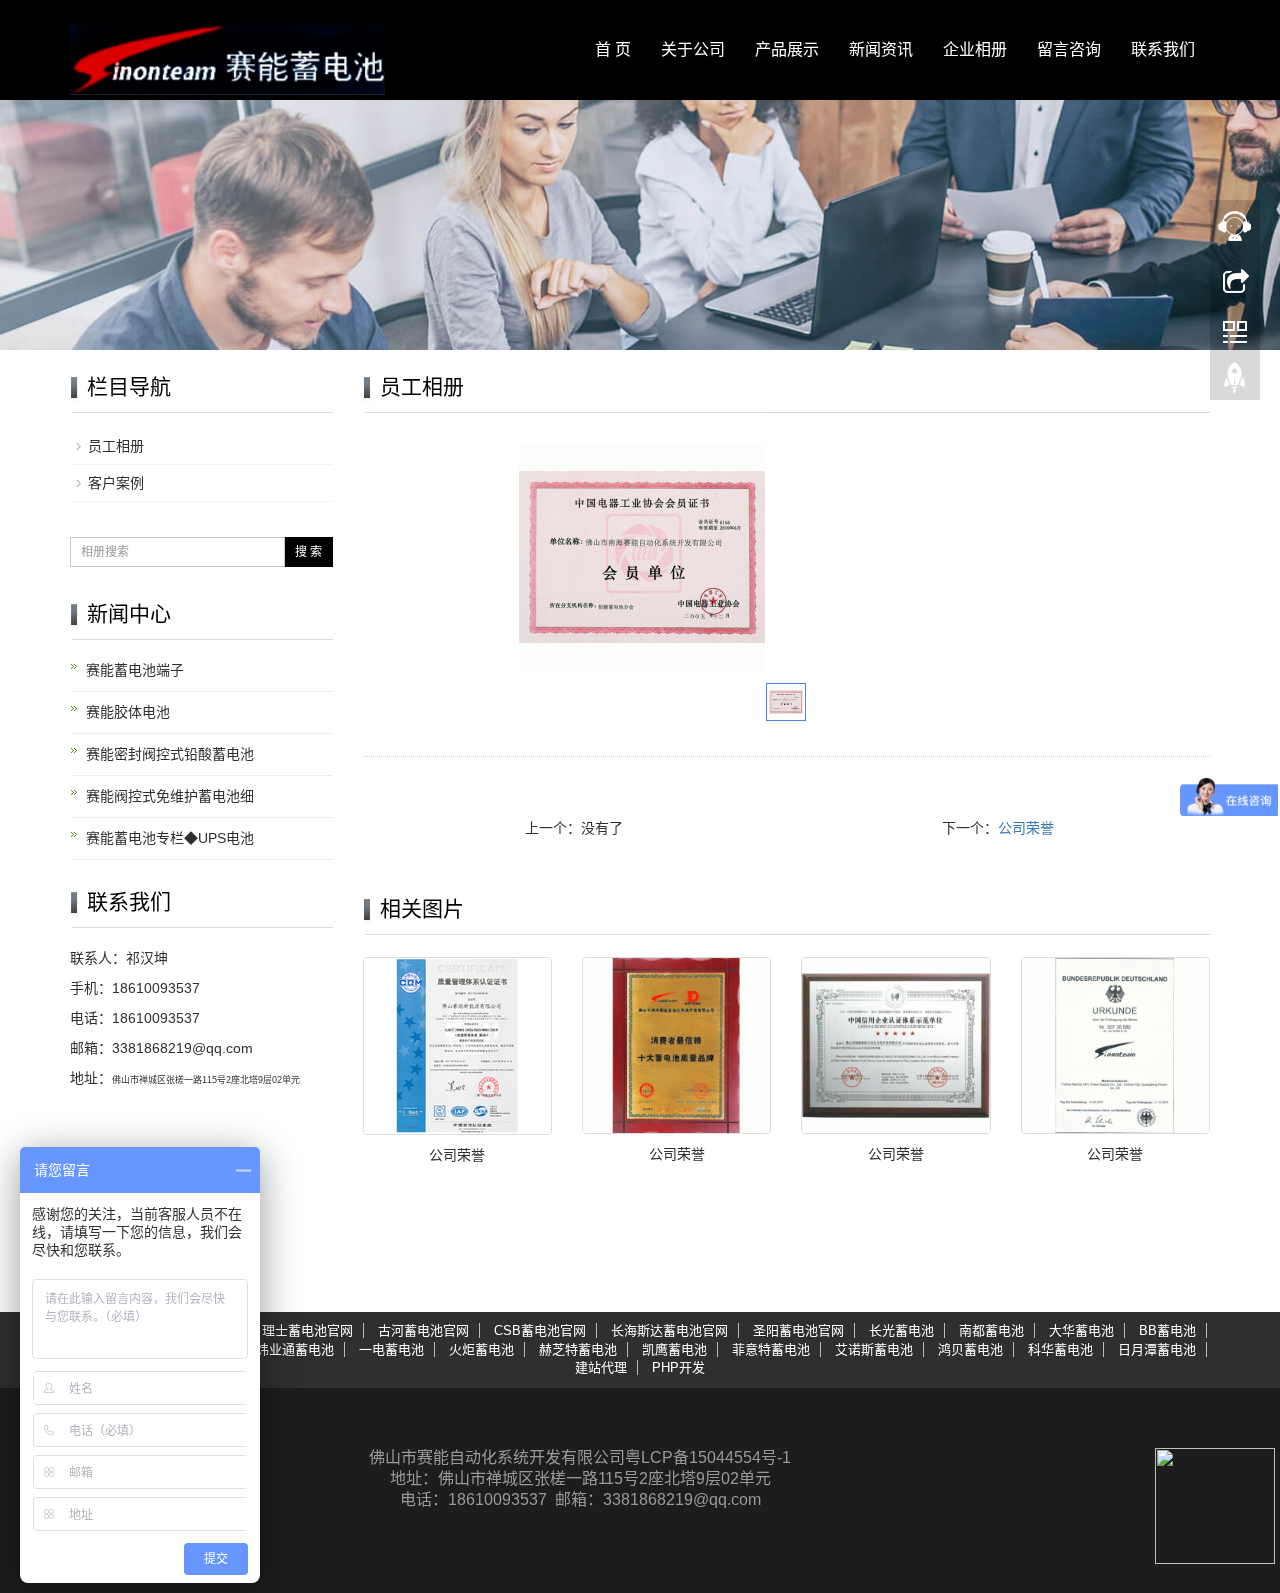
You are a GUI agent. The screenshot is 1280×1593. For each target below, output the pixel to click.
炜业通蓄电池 (295, 1349)
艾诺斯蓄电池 (874, 1349)
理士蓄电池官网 (307, 1330)
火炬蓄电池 (481, 1349)
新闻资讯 (881, 49)
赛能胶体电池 (128, 712)
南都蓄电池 (991, 1330)
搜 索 (308, 552)
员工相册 (116, 446)
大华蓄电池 (1081, 1330)
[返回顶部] (1235, 383)
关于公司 (693, 49)
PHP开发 (678, 1367)
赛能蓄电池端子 (135, 670)
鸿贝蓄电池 (970, 1349)
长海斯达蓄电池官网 (669, 1330)
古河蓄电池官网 (423, 1330)
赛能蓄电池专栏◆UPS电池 (170, 838)
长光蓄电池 (901, 1330)
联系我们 (1163, 49)
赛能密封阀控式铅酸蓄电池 (170, 754)
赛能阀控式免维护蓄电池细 (170, 796)
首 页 (613, 49)
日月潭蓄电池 (1157, 1349)
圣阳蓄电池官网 (798, 1330)
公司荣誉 (1026, 828)
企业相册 (975, 49)
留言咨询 (1069, 49)
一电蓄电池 (391, 1349)
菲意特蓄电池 (771, 1349)
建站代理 (601, 1367)
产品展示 (787, 49)
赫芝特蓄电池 (578, 1349)
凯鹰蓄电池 (674, 1349)
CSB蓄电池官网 (540, 1330)
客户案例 (116, 483)
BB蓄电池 (1167, 1330)
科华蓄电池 (1060, 1349)
